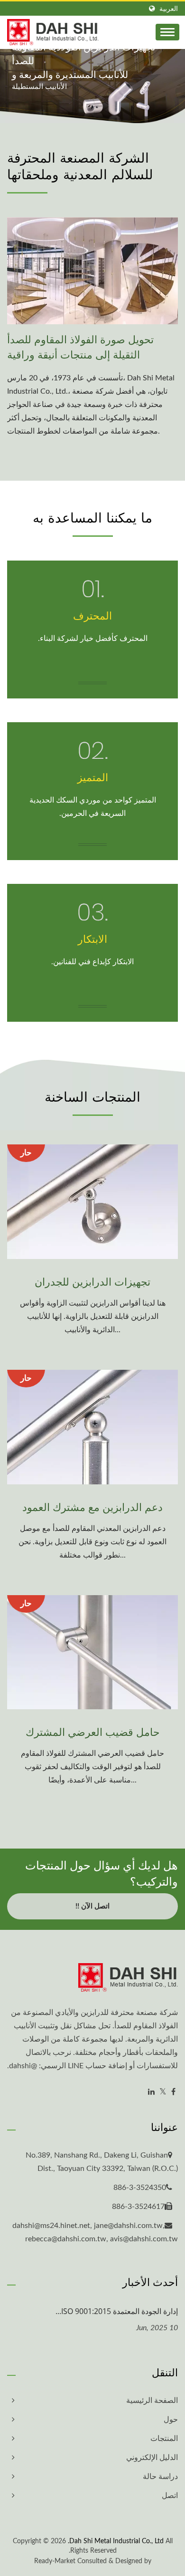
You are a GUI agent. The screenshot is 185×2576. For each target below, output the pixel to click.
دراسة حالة (160, 2477)
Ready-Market (55, 2561)
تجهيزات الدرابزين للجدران (92, 1281)
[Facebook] (173, 2092)
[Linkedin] (151, 2092)
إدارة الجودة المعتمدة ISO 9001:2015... (117, 2311)
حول (171, 2420)
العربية (169, 9)
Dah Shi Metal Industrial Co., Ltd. (116, 2541)
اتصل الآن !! (92, 1906)
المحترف (92, 615)
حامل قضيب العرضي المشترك (93, 1732)
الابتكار (92, 939)
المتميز (93, 777)
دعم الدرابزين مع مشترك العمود (92, 1507)
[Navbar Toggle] (167, 32)
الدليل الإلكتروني (152, 2458)
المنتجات (164, 2439)
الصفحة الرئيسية (152, 2401)
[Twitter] (163, 2092)
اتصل (170, 2496)
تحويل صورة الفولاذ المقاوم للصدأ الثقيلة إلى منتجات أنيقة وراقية (80, 347)
